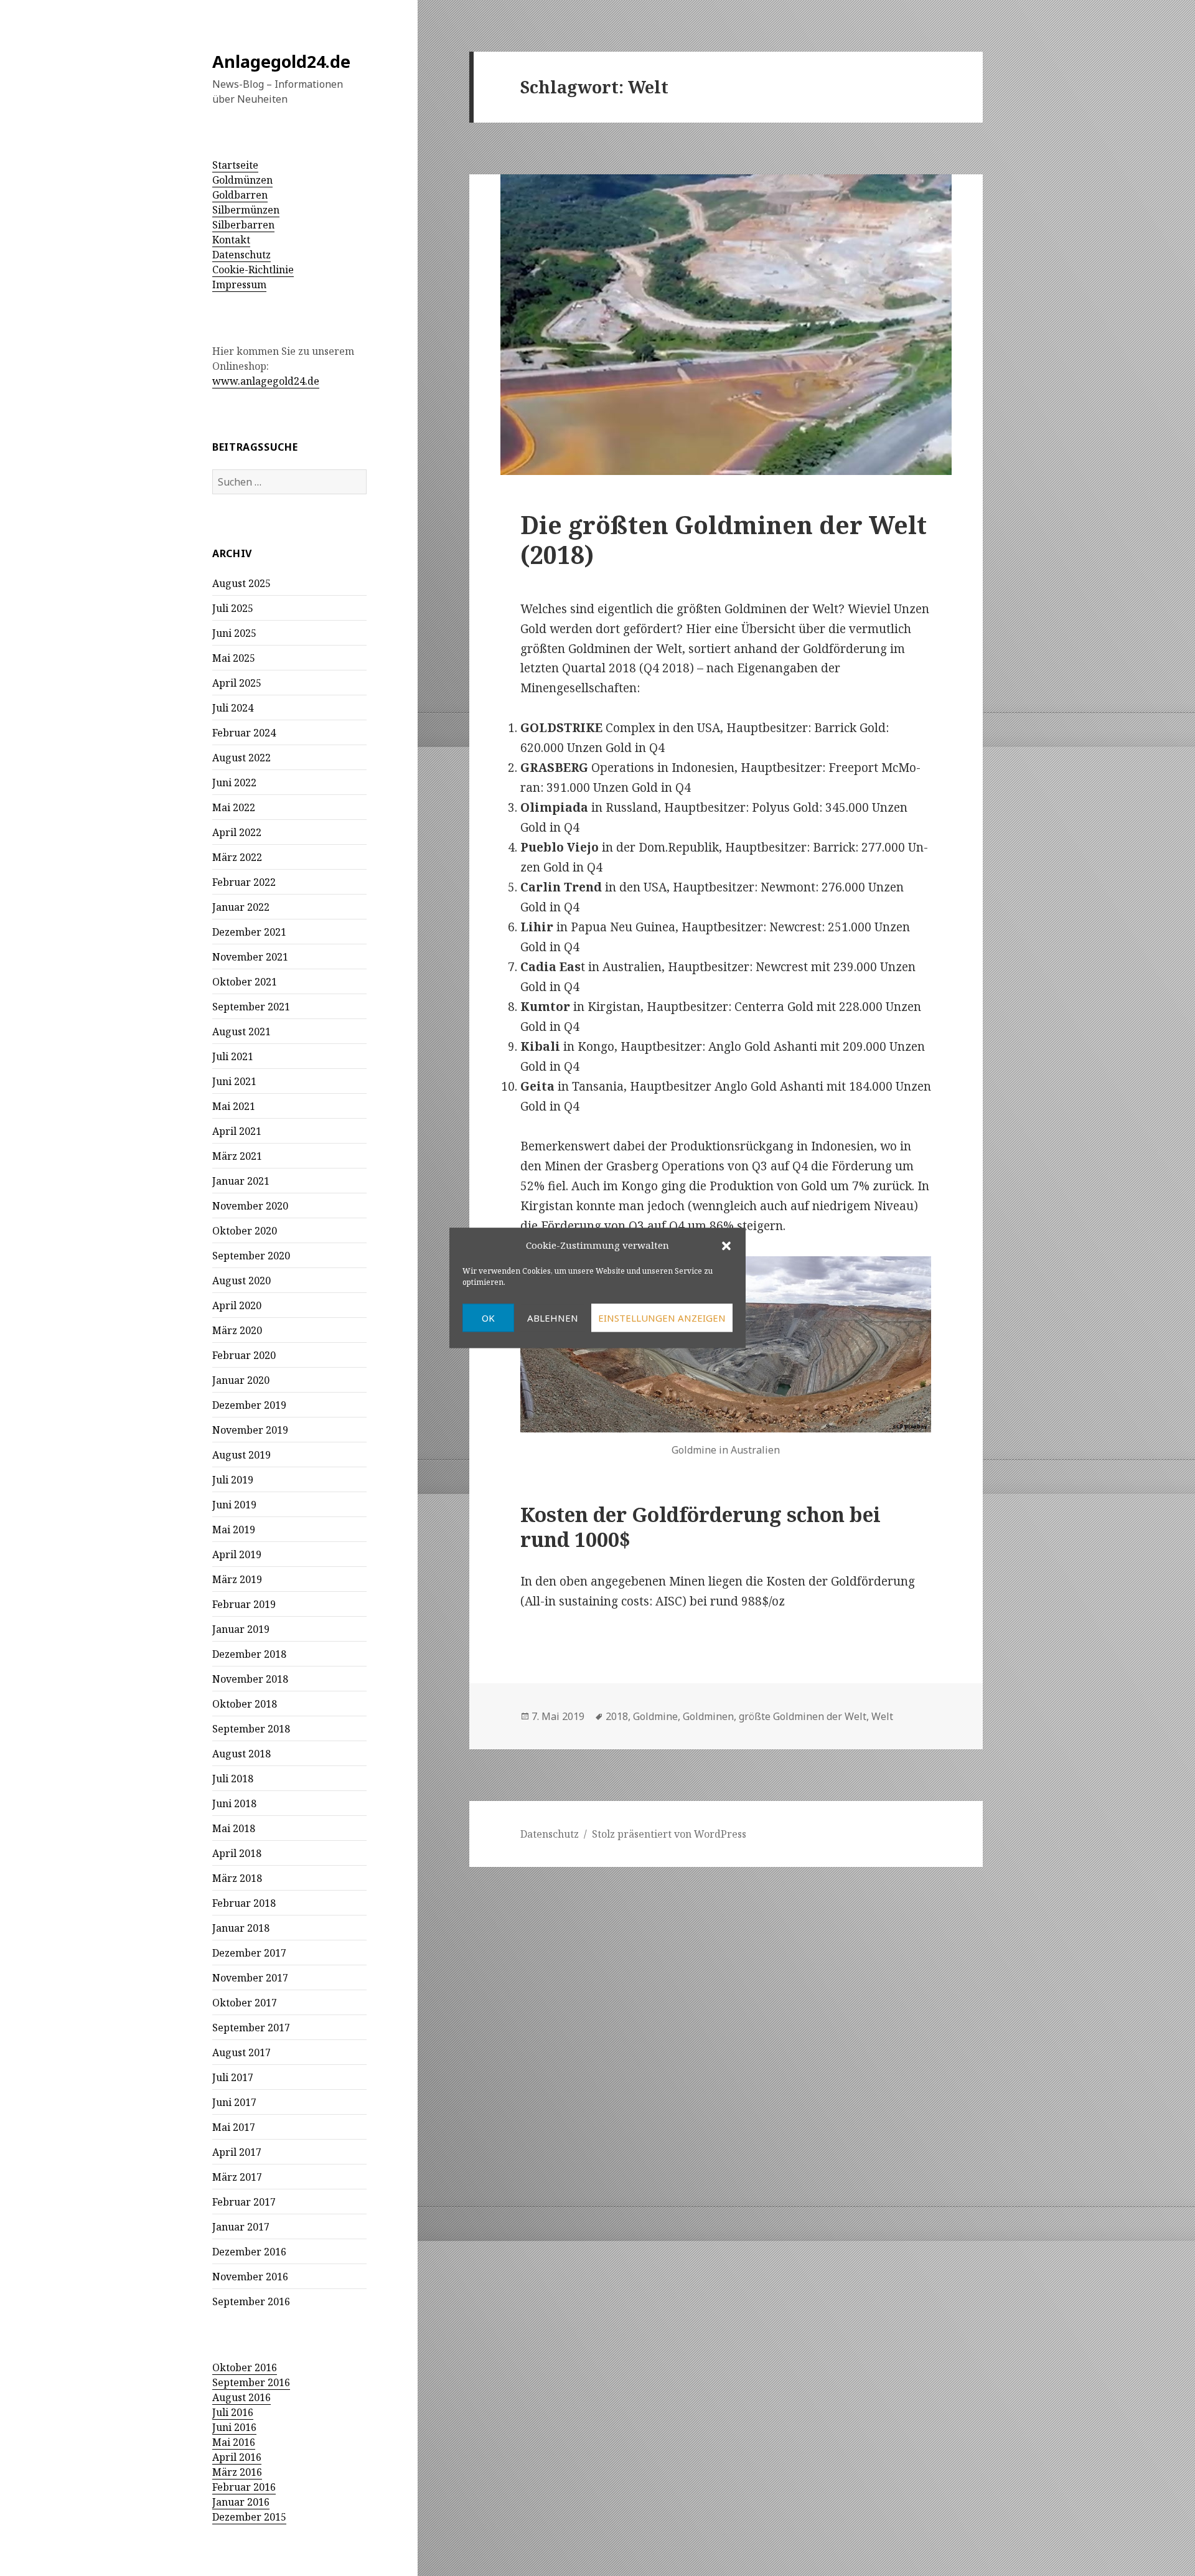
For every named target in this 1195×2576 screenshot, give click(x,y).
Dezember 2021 (249, 932)
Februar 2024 (244, 733)
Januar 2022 (241, 907)
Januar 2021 (241, 1181)
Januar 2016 (241, 2502)
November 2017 (250, 1978)
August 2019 (241, 1455)
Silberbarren (243, 225)
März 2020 (237, 1330)
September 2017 (251, 2028)
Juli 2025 (233, 608)
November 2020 (250, 1206)
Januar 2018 (241, 1928)
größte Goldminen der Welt (803, 1716)
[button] (726, 1246)
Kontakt (231, 240)
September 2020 (251, 1256)
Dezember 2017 (249, 1953)
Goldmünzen (242, 180)
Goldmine (655, 1716)
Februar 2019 (244, 1604)
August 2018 (241, 1754)
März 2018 (237, 1878)
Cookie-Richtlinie (253, 270)
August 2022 (241, 758)
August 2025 (241, 583)
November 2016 (250, 2277)
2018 (617, 1716)
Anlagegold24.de (281, 61)
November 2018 (250, 1679)
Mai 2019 (234, 1530)
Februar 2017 (244, 2202)
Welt (882, 1716)
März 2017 (237, 2177)
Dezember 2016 (249, 2252)
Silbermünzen (246, 210)
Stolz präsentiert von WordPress (669, 1834)
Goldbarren (240, 195)
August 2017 (241, 2052)
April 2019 (237, 1554)
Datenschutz (241, 255)
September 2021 (251, 1007)
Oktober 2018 (245, 1704)
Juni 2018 (234, 1803)
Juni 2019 (234, 1505)
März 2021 (237, 1156)
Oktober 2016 (245, 2367)
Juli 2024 (233, 708)
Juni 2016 (234, 2427)
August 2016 (241, 2397)
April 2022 (237, 832)
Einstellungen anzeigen (662, 1318)
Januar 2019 (241, 1629)
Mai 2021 (234, 1106)
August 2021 (241, 1032)
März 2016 (237, 2472)
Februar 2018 (244, 1903)
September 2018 (251, 1729)
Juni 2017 (234, 2102)
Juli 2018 (233, 1779)
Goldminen (708, 1716)
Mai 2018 (234, 1828)
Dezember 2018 (249, 1654)
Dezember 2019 (249, 1405)
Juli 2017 (233, 2077)
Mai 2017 (234, 2127)
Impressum (239, 284)
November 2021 (250, 957)
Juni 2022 (234, 783)
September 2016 (251, 2301)
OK (488, 1318)
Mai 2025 (234, 658)
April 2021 (237, 1131)
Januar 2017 (241, 2227)
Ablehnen (553, 1318)
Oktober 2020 (245, 1231)
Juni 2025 (234, 633)
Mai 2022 (234, 807)
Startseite (235, 165)
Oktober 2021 (245, 982)
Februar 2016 (244, 2487)
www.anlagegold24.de (266, 381)
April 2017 (237, 2152)
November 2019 (250, 1430)
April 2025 (237, 683)
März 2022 (237, 857)
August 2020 (241, 1281)
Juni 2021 (234, 1081)
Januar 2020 (241, 1380)
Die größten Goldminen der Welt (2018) (724, 539)
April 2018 (237, 1853)
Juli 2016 (233, 2412)
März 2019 (237, 1579)
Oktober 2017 (245, 2003)
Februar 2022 (244, 882)
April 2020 (237, 1305)
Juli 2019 (233, 1480)
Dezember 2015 (249, 2517)
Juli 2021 (233, 1056)
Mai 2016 (234, 2442)
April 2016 (237, 2457)
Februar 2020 (244, 1355)
